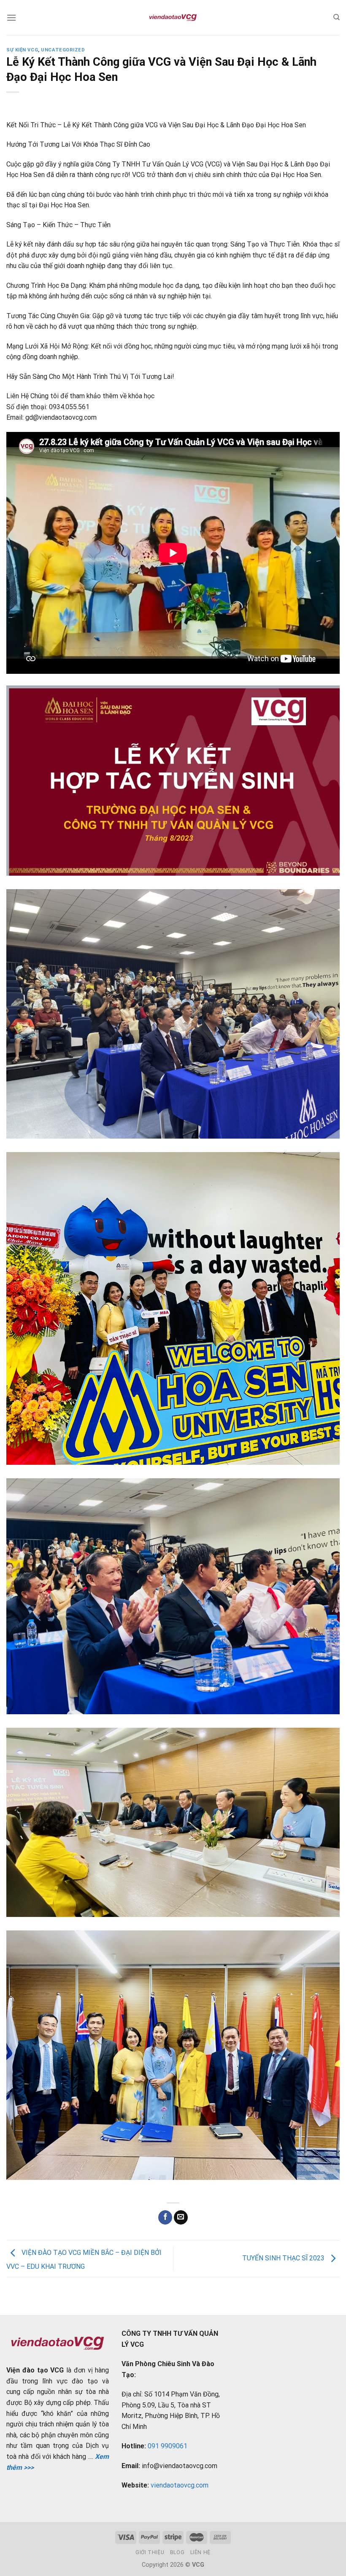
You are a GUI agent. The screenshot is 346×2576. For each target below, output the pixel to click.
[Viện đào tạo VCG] (173, 18)
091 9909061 (168, 2446)
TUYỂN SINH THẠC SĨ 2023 (284, 2258)
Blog (177, 2552)
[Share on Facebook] (165, 2217)
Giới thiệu (150, 2552)
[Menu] (11, 17)
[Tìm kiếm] (337, 17)
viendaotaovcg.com (180, 2485)
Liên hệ (200, 2552)
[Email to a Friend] (181, 2217)
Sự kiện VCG (22, 50)
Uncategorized (63, 50)
